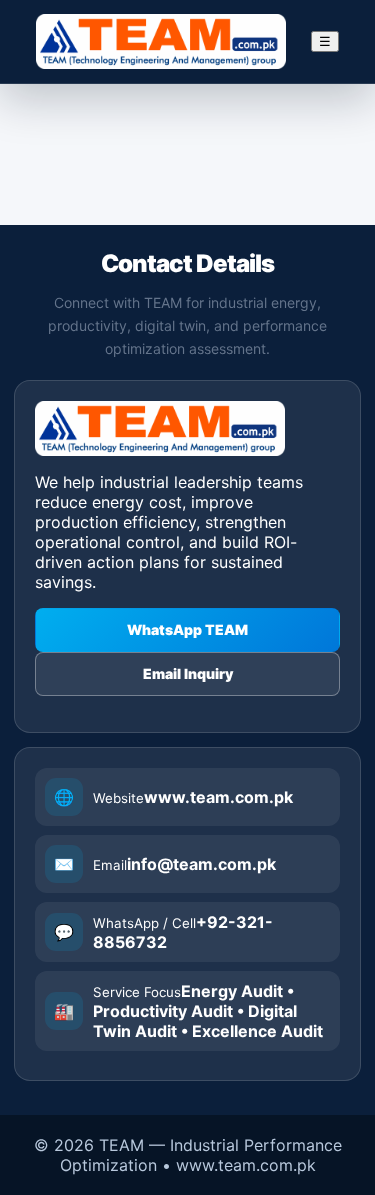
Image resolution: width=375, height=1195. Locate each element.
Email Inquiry (188, 673)
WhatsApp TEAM (187, 629)
